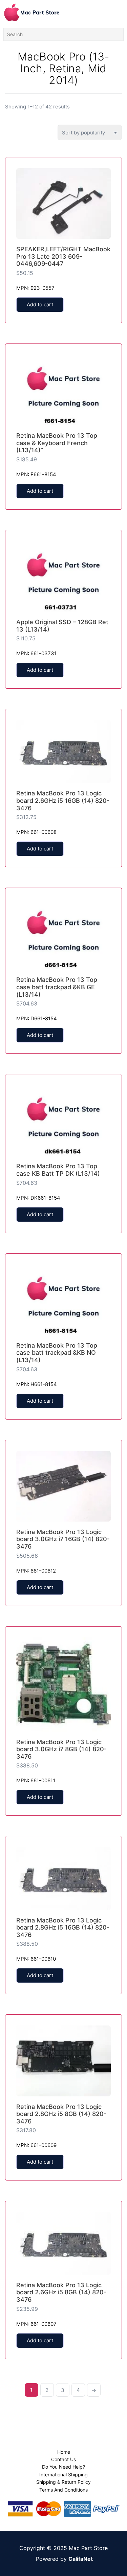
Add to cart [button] (40, 304)
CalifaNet (81, 2559)
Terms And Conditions (63, 2490)
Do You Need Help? (63, 2467)
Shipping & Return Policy (63, 2482)
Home (64, 2452)
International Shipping (63, 2475)
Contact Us (63, 2459)
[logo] (32, 12)
